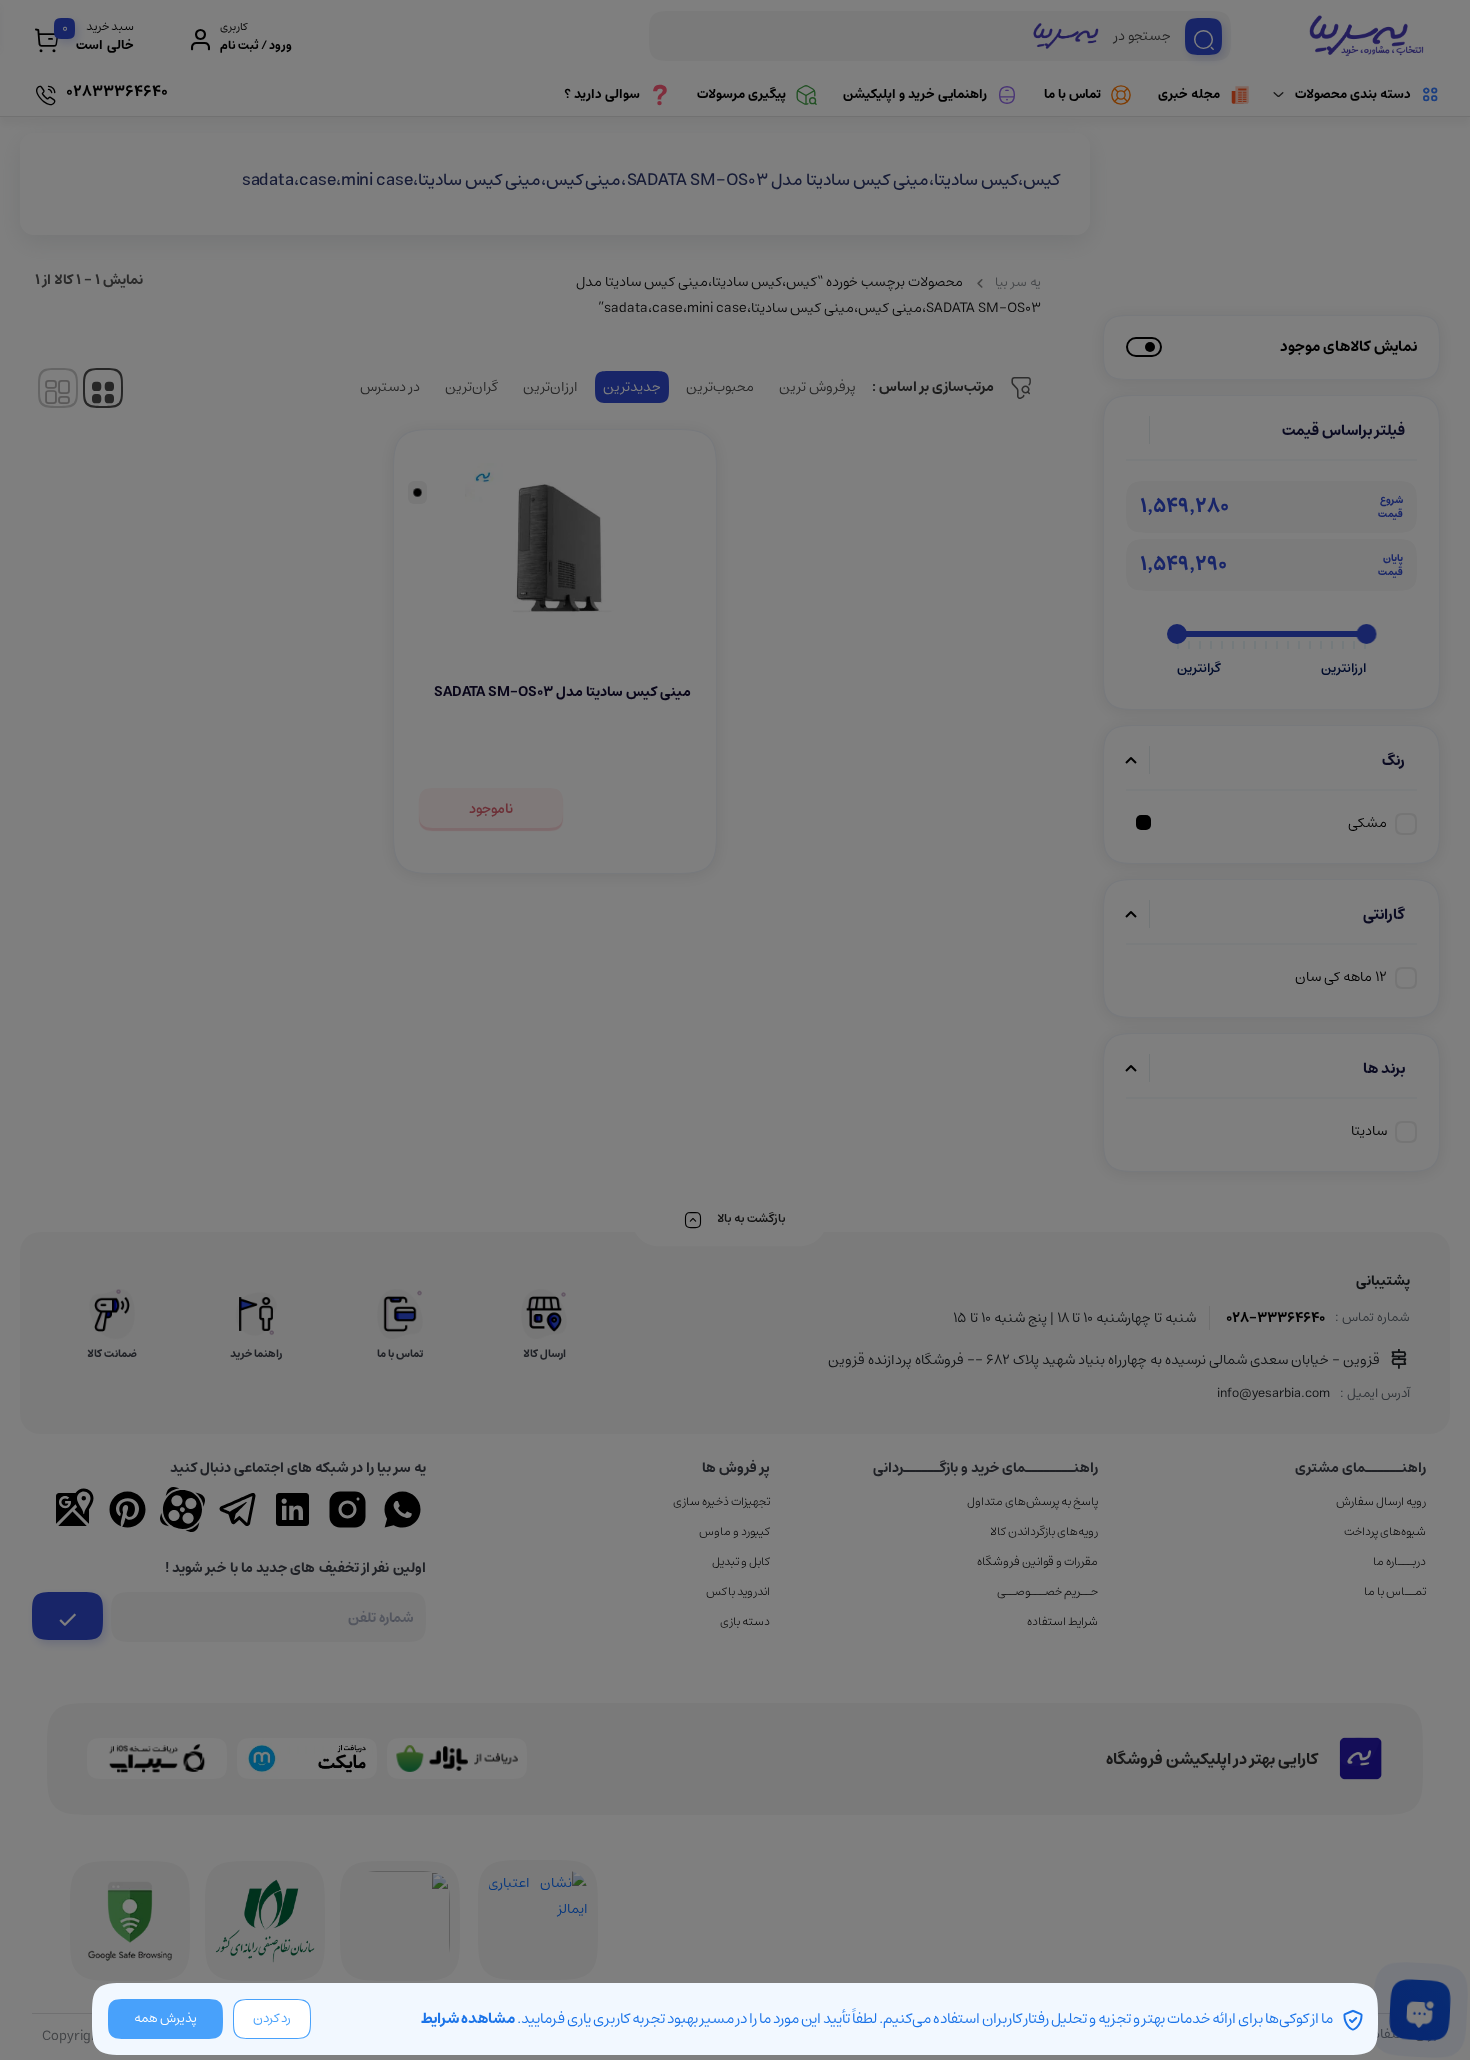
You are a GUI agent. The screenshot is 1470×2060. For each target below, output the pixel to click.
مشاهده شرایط (468, 2018)
